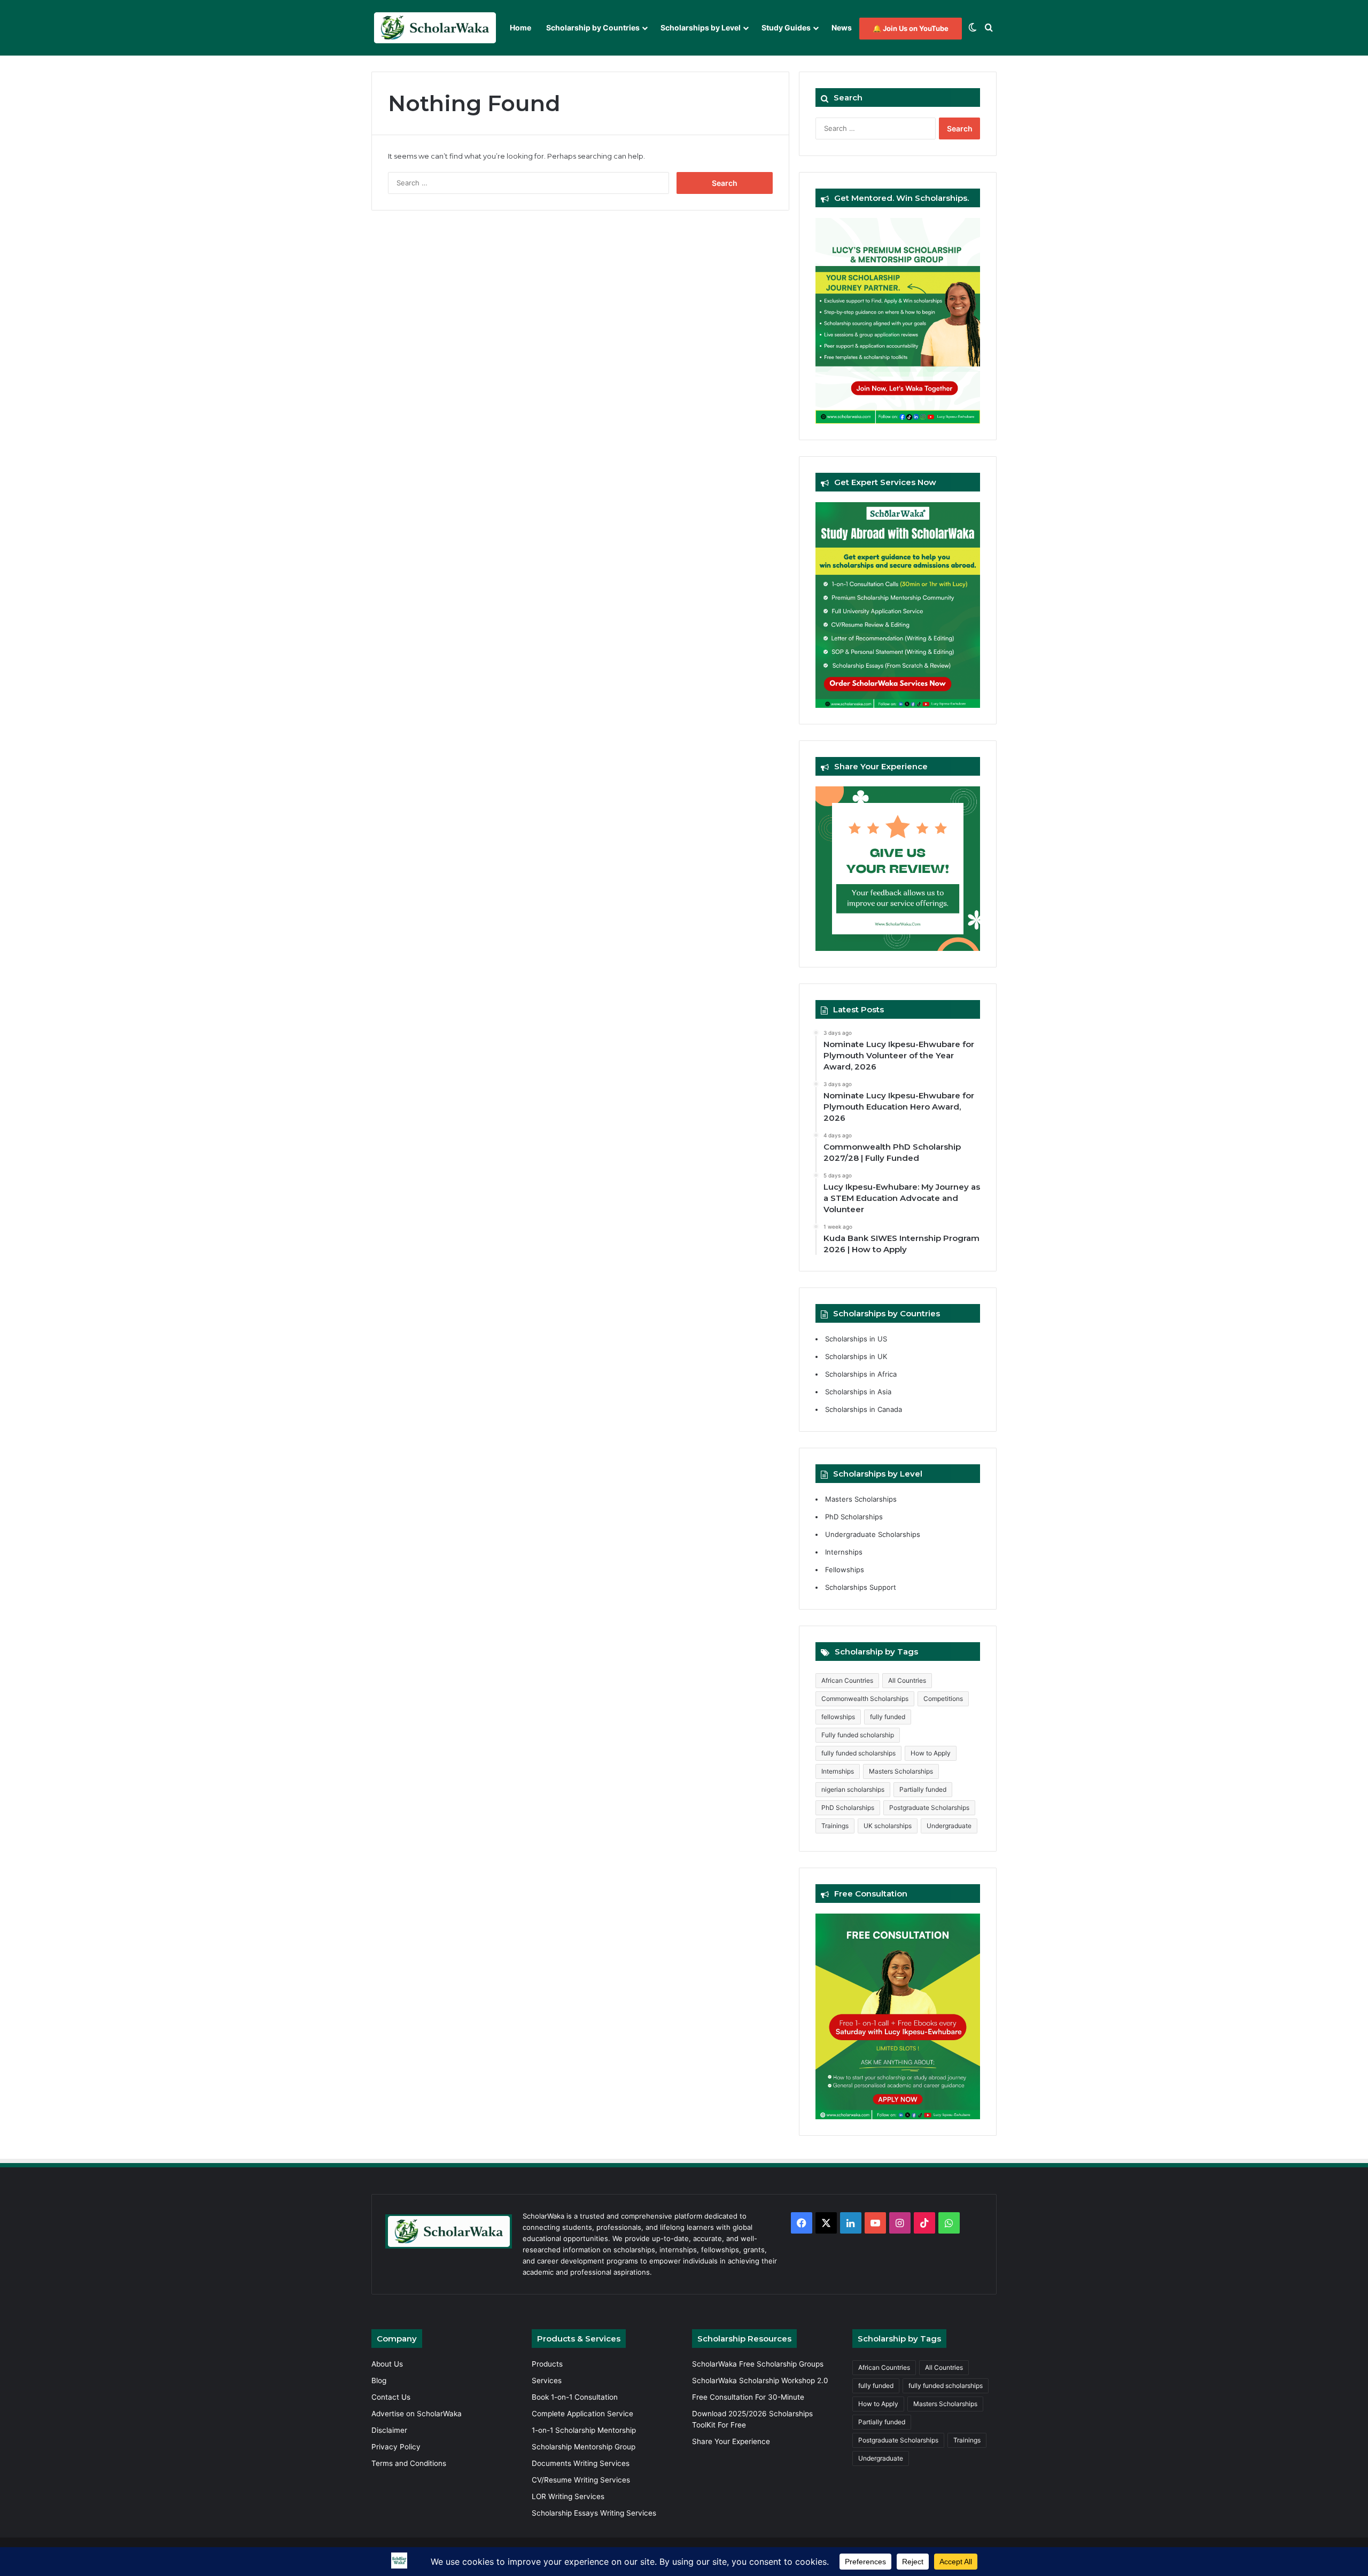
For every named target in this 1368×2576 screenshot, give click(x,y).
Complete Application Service (582, 2414)
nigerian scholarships (853, 1789)
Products (547, 2364)
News (842, 28)
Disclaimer (389, 2430)
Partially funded (923, 1789)
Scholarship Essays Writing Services (594, 2513)
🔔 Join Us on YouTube (911, 28)
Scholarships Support (861, 1587)
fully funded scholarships (858, 1753)
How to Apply (931, 1753)
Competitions (943, 1699)
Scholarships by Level (701, 28)
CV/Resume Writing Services (581, 2480)
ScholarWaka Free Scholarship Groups (758, 2364)
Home (520, 28)
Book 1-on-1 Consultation (575, 2397)
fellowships (838, 1717)
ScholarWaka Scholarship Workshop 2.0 (760, 2380)
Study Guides (786, 28)
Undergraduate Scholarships (873, 1534)
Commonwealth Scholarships (865, 1699)
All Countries (907, 1680)
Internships (844, 1552)
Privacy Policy (396, 2447)
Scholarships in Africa (861, 1374)
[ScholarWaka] (435, 28)
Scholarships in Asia (858, 1392)
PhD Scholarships (854, 1517)
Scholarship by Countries (593, 28)
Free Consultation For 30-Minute (748, 2397)
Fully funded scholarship (858, 1735)
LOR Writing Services (568, 2496)
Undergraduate (949, 1826)
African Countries (847, 1680)
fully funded (888, 1717)
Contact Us (391, 2397)
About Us (387, 2364)
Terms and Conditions (409, 2463)
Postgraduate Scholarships (929, 1808)
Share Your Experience (731, 2441)
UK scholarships (888, 1826)
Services (547, 2380)
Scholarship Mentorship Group (584, 2447)
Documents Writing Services (581, 2463)
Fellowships (845, 1570)
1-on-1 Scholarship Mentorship (584, 2430)
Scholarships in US (856, 1339)
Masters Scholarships (861, 1499)
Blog (379, 2380)
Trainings (835, 1826)
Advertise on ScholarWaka (418, 2414)
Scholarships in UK (856, 1356)
